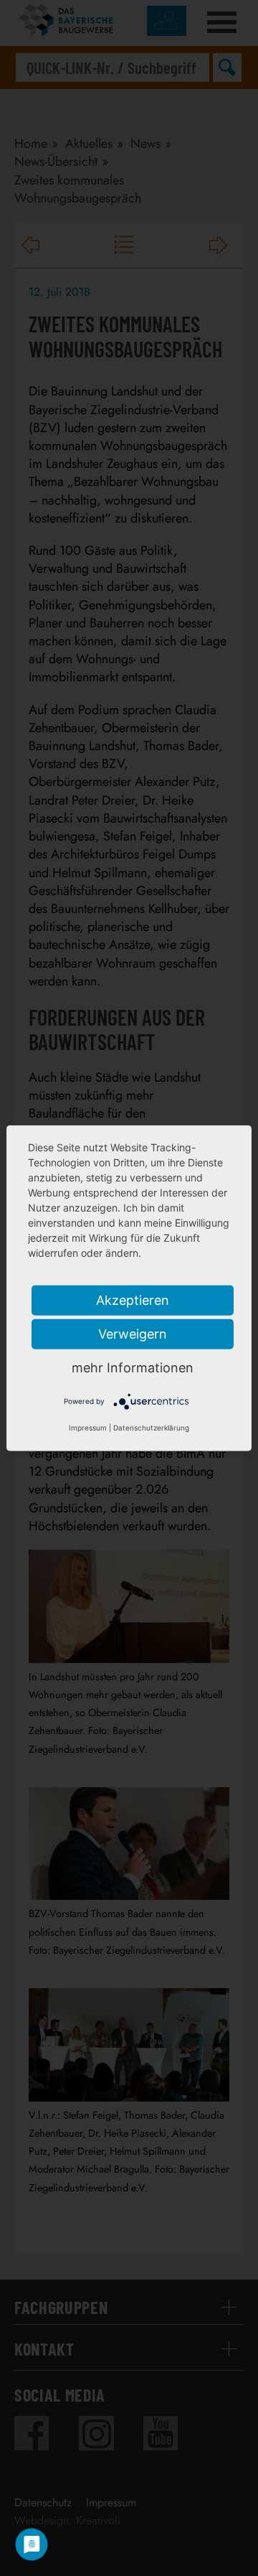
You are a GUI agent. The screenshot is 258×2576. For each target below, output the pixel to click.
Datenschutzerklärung (151, 1428)
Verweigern (133, 1333)
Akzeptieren (133, 1299)
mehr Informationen (133, 1367)
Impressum (88, 1428)
